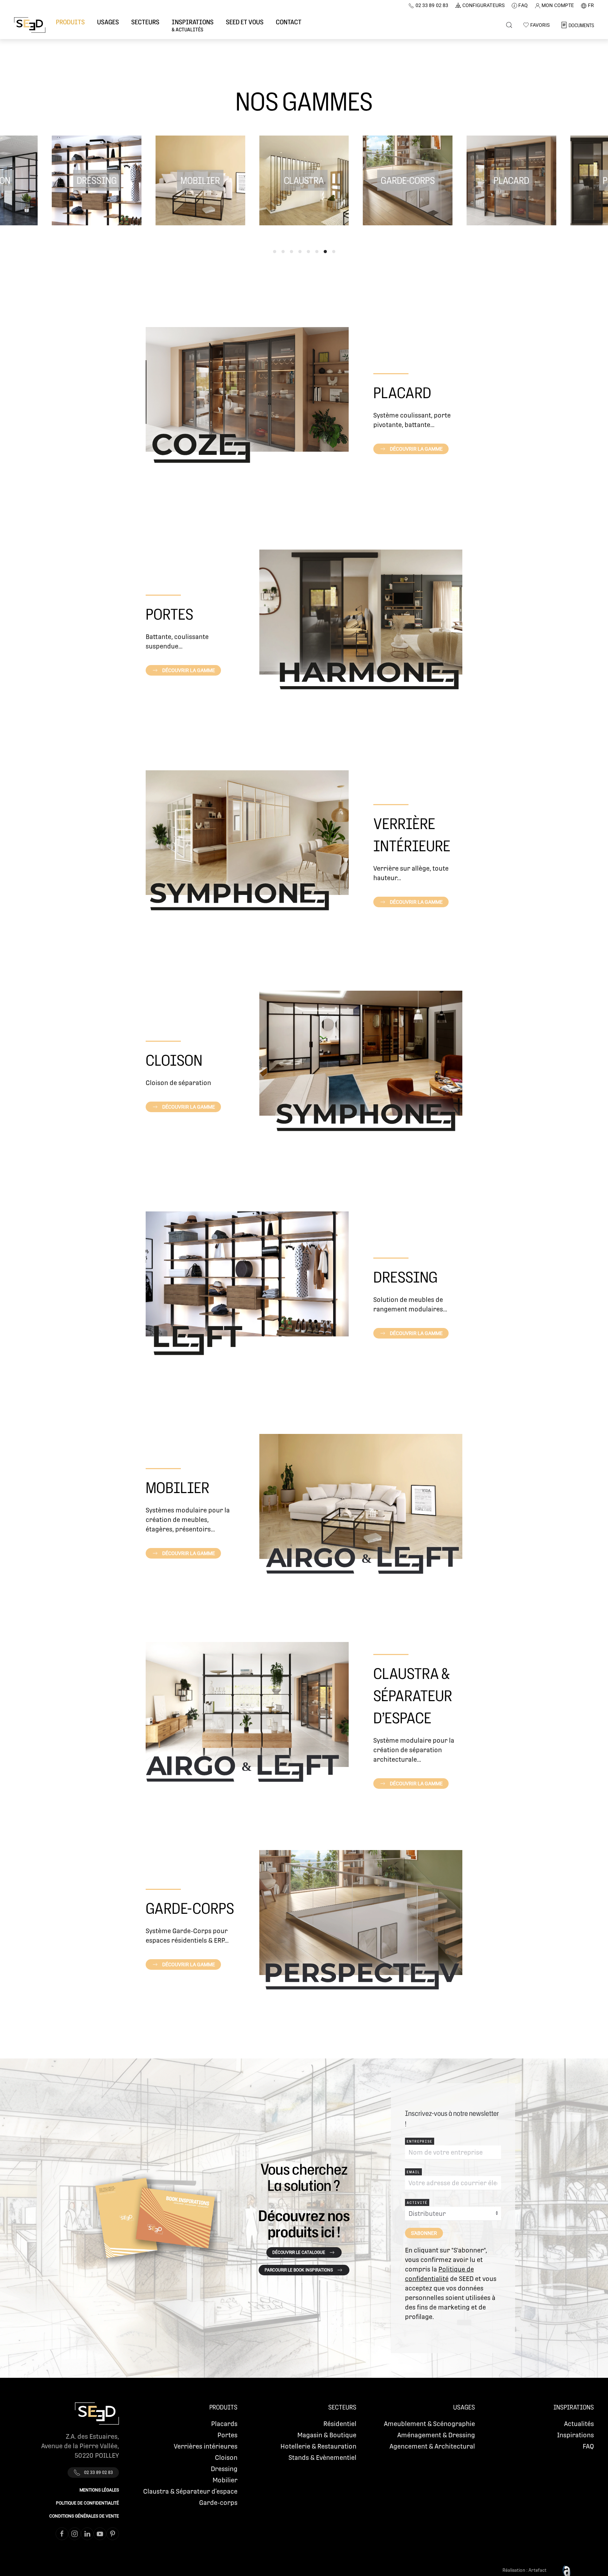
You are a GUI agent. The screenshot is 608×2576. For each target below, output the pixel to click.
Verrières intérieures (206, 2446)
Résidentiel (340, 2424)
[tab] (275, 252)
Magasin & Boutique (327, 2435)
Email (413, 2172)
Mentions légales (99, 2490)
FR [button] (591, 5)
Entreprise (420, 2141)
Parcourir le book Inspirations (299, 2270)
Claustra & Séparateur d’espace (190, 2491)
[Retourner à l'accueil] (30, 25)
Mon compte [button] (558, 5)
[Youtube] (100, 2534)
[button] (70, 25)
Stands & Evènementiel (322, 2458)
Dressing (224, 2469)
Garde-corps (218, 2503)
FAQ (523, 5)
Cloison (226, 2458)
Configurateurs (483, 5)
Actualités (579, 2424)
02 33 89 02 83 (432, 5)
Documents (581, 25)
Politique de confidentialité (87, 2503)
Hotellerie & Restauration (318, 2446)
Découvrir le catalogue (299, 2252)
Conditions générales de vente (84, 2516)
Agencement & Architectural (432, 2446)
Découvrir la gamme (416, 449)
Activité (417, 2202)
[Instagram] (75, 2534)
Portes (227, 2435)
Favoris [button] (540, 25)
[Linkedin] (87, 2534)
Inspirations (575, 2435)
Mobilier (225, 2480)
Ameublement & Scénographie (429, 2424)
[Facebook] (62, 2534)
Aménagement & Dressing (436, 2435)
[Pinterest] (113, 2534)
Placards (224, 2424)
